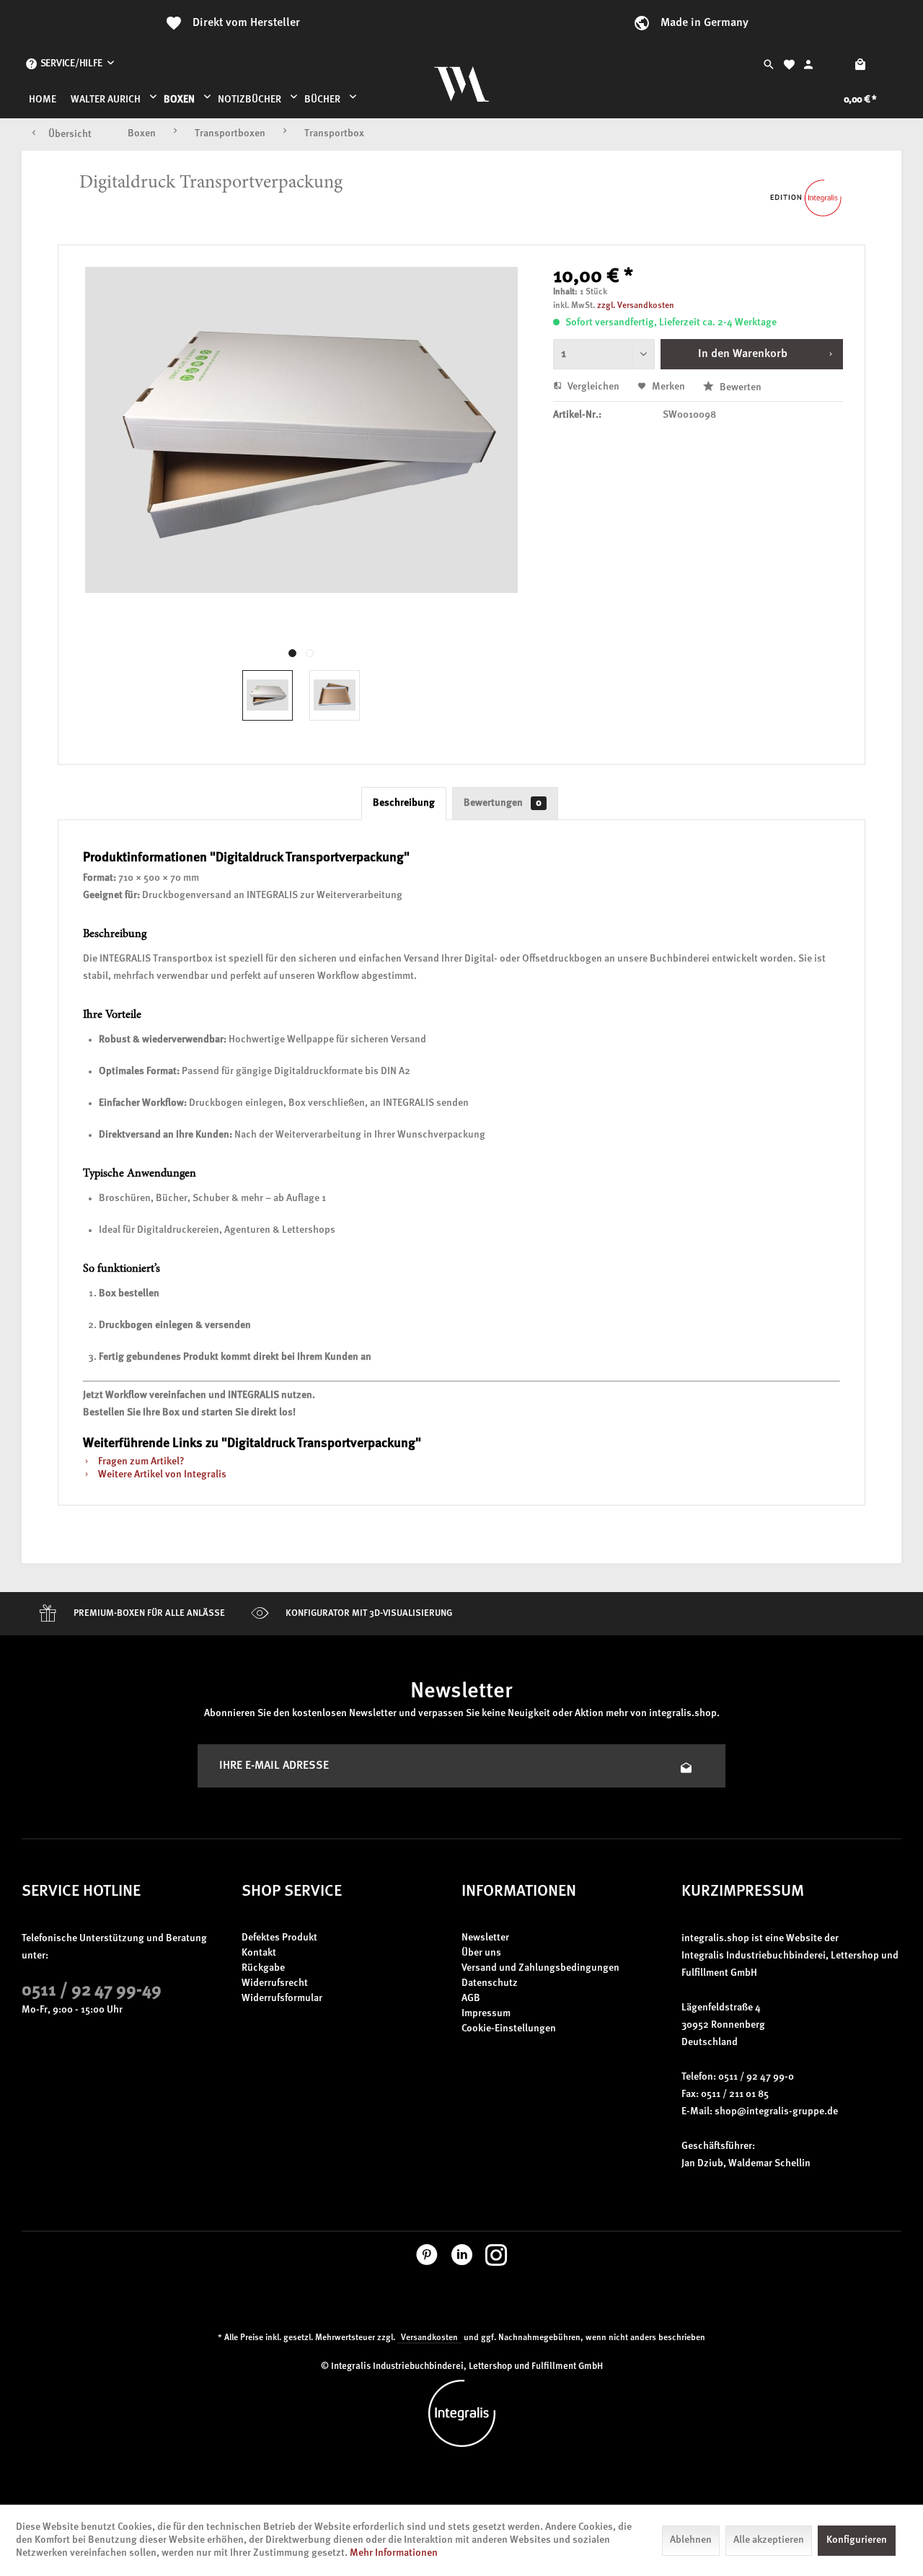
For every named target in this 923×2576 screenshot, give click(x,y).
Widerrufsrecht (275, 1983)
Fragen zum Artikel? (140, 1462)
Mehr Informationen (394, 2553)
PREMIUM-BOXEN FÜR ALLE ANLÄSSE (148, 1613)
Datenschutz (490, 1983)
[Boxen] (184, 100)
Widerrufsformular (282, 1999)
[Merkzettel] (789, 64)
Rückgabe (263, 1968)
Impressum (486, 2014)
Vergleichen (592, 387)
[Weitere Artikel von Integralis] (806, 198)
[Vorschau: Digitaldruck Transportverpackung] (268, 695)
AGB (471, 1999)
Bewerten (739, 388)
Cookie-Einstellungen (509, 2029)
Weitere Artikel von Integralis (161, 1475)
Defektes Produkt (279, 1938)
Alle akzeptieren (769, 2540)
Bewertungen (503, 803)
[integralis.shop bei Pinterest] (427, 2259)
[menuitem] (70, 64)
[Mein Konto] (808, 64)
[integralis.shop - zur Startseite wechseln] (461, 82)
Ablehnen (691, 2540)
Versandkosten (429, 2338)
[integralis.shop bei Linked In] (462, 2259)
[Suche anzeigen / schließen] (769, 64)
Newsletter (485, 1938)
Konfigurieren (857, 2540)
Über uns (481, 1953)
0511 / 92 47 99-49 (92, 1991)
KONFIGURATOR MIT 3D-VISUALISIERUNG (368, 1613)
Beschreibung (404, 803)
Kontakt (259, 1953)
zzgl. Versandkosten (636, 306)
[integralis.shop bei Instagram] (496, 2259)
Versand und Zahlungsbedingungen (540, 1968)
